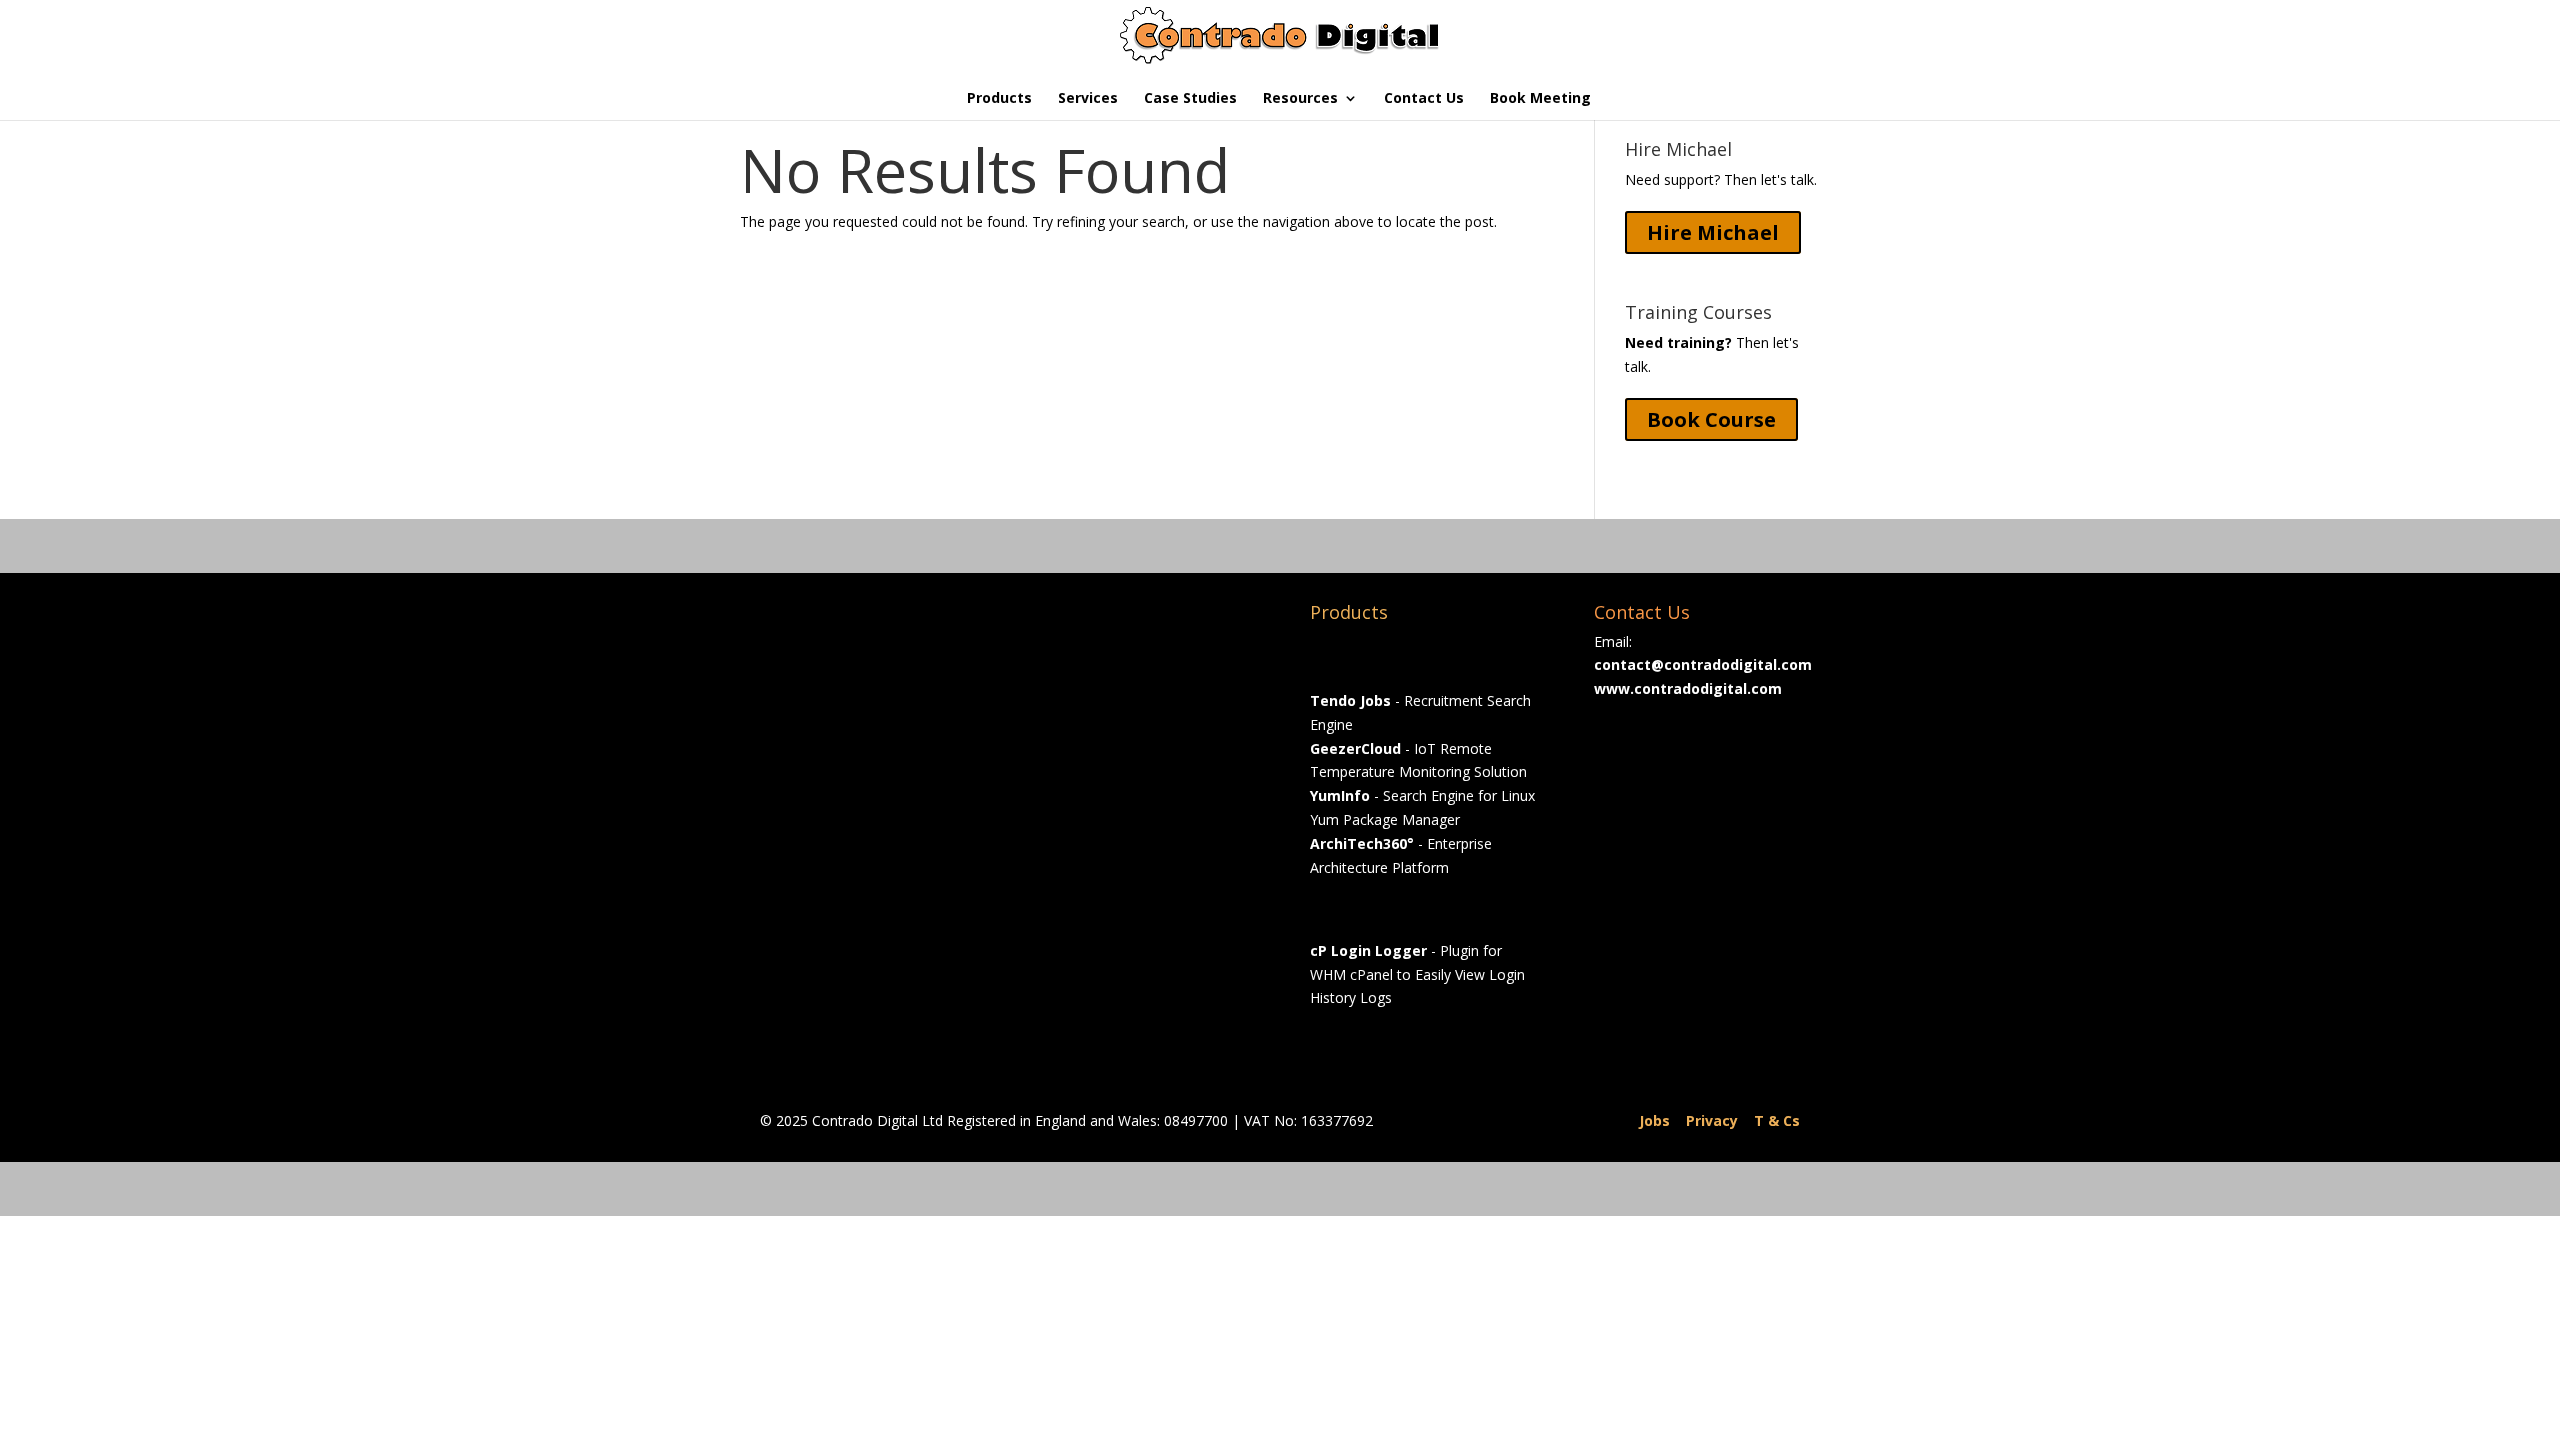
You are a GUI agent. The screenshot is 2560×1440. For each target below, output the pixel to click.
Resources (1300, 99)
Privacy (1712, 1120)
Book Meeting (1540, 99)
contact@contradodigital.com (1703, 664)
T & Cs (1777, 1120)
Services (1088, 99)
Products (999, 99)
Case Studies (1190, 99)
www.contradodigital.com (1688, 688)
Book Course (1711, 419)
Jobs (1654, 1120)
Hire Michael (1713, 232)
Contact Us (1424, 99)
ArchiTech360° (1362, 843)
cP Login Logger (1368, 950)
